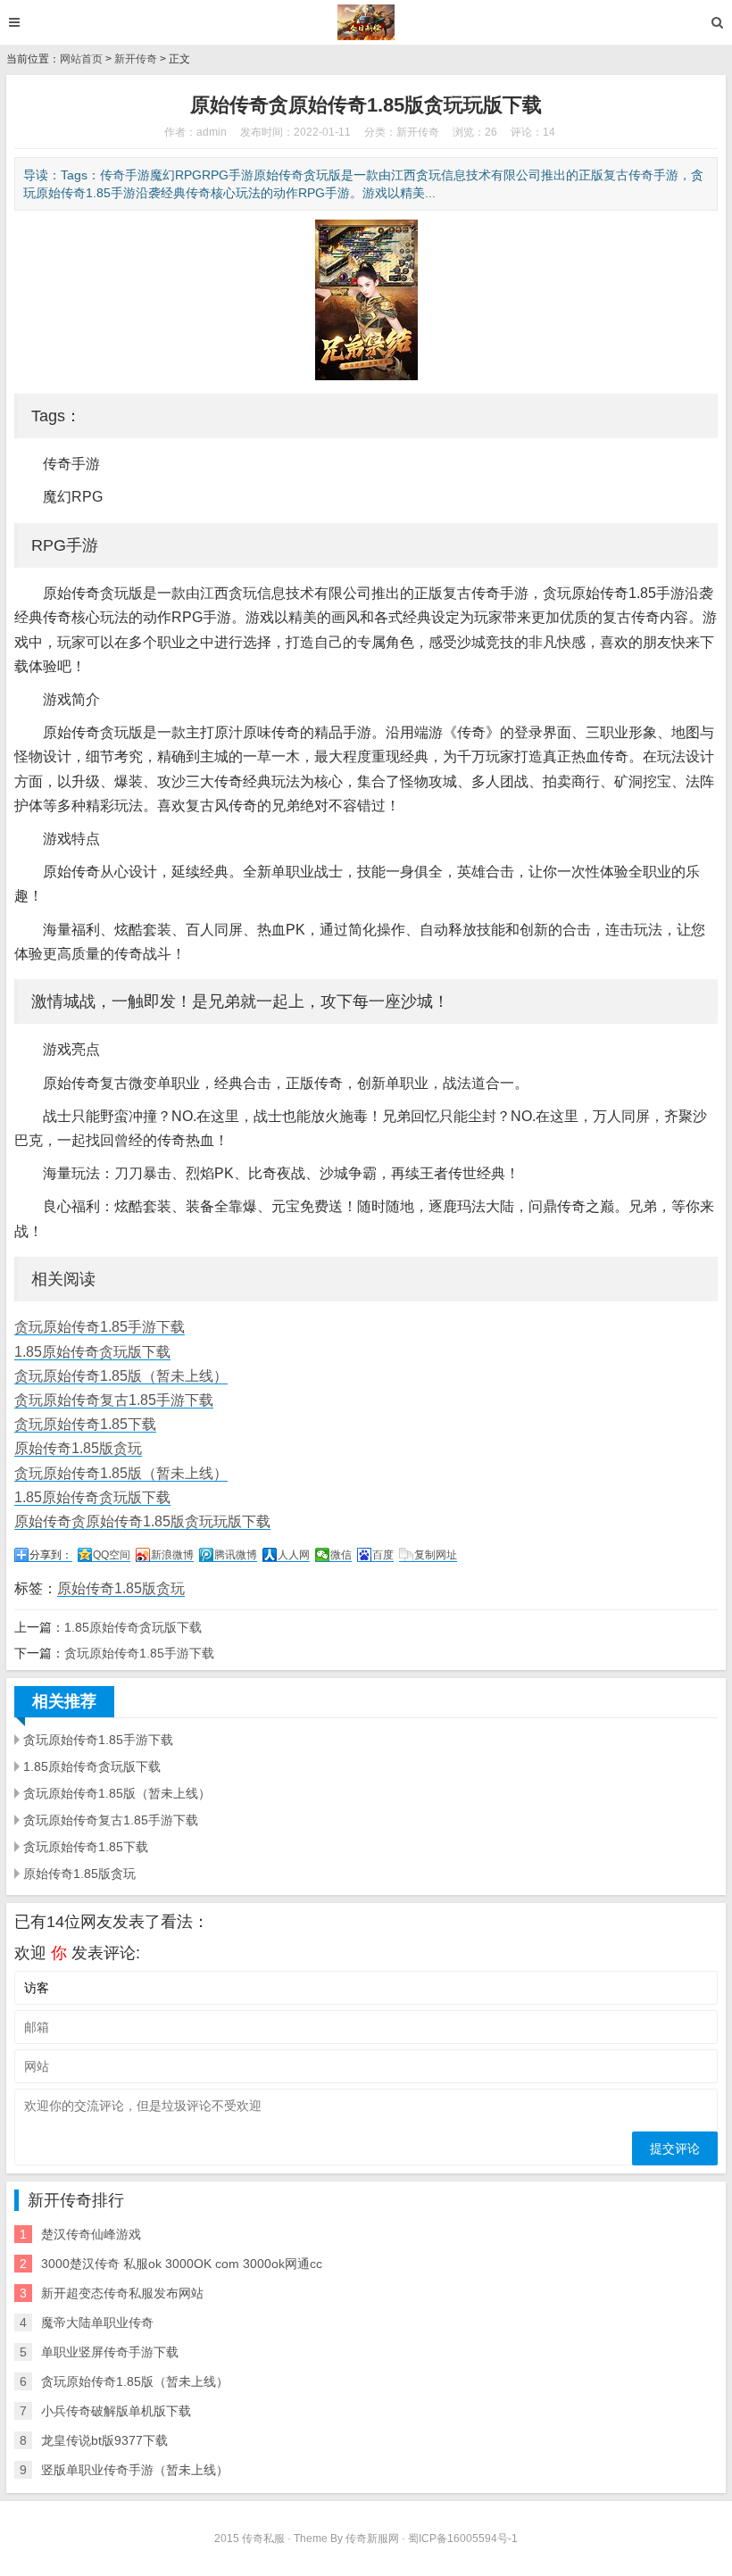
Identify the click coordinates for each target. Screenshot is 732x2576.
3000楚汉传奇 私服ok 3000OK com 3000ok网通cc (182, 2264)
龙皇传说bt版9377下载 (104, 2440)
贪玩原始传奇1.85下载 (85, 1424)
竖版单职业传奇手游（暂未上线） (135, 2470)
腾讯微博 (236, 1555)
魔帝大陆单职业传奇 (97, 2323)
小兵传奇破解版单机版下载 (116, 2411)
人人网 (294, 1555)
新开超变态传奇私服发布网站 (122, 2293)
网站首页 (81, 59)
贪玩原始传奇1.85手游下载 (100, 1327)
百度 (383, 1555)
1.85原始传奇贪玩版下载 (92, 1352)
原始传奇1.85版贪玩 (78, 1448)
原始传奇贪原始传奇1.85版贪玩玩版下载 (142, 1521)
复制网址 (436, 1555)
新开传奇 (136, 59)
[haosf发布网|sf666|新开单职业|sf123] (366, 22)
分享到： (51, 1555)
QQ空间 (112, 1555)
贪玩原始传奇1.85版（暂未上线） (121, 1376)
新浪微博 (172, 1555)
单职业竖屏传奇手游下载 (110, 2352)
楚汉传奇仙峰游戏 (91, 2234)
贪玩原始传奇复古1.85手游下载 (114, 1400)
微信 (341, 1555)
